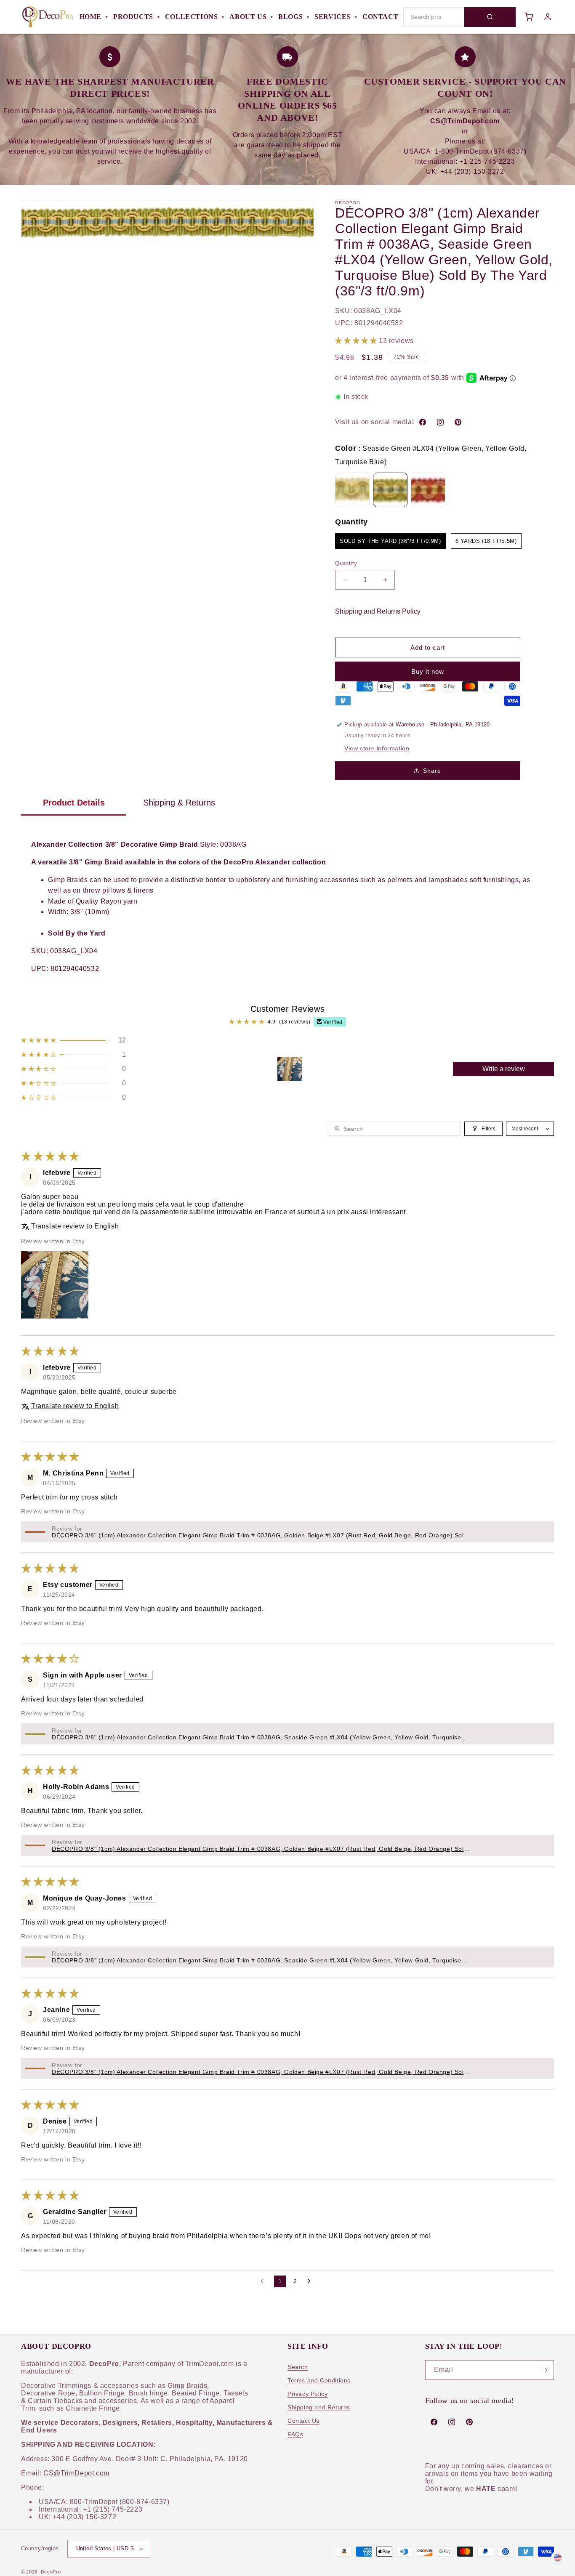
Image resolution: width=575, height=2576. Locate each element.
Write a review (504, 1069)
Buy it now (428, 671)
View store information (377, 748)
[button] (357, 341)
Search (298, 2367)
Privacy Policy (307, 2394)
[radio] (352, 490)
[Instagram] (440, 422)
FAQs (295, 2434)
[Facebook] (423, 422)
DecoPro (51, 2572)
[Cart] (529, 17)
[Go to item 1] (290, 1069)
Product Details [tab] (74, 803)
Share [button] (432, 771)
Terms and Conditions (319, 2380)
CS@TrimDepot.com (76, 2473)
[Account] (548, 17)
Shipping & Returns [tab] (179, 803)
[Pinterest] (458, 422)
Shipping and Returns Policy (378, 611)
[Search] (490, 17)
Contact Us (303, 2421)
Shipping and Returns (319, 2407)
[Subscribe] (544, 2370)
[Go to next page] (311, 2281)
